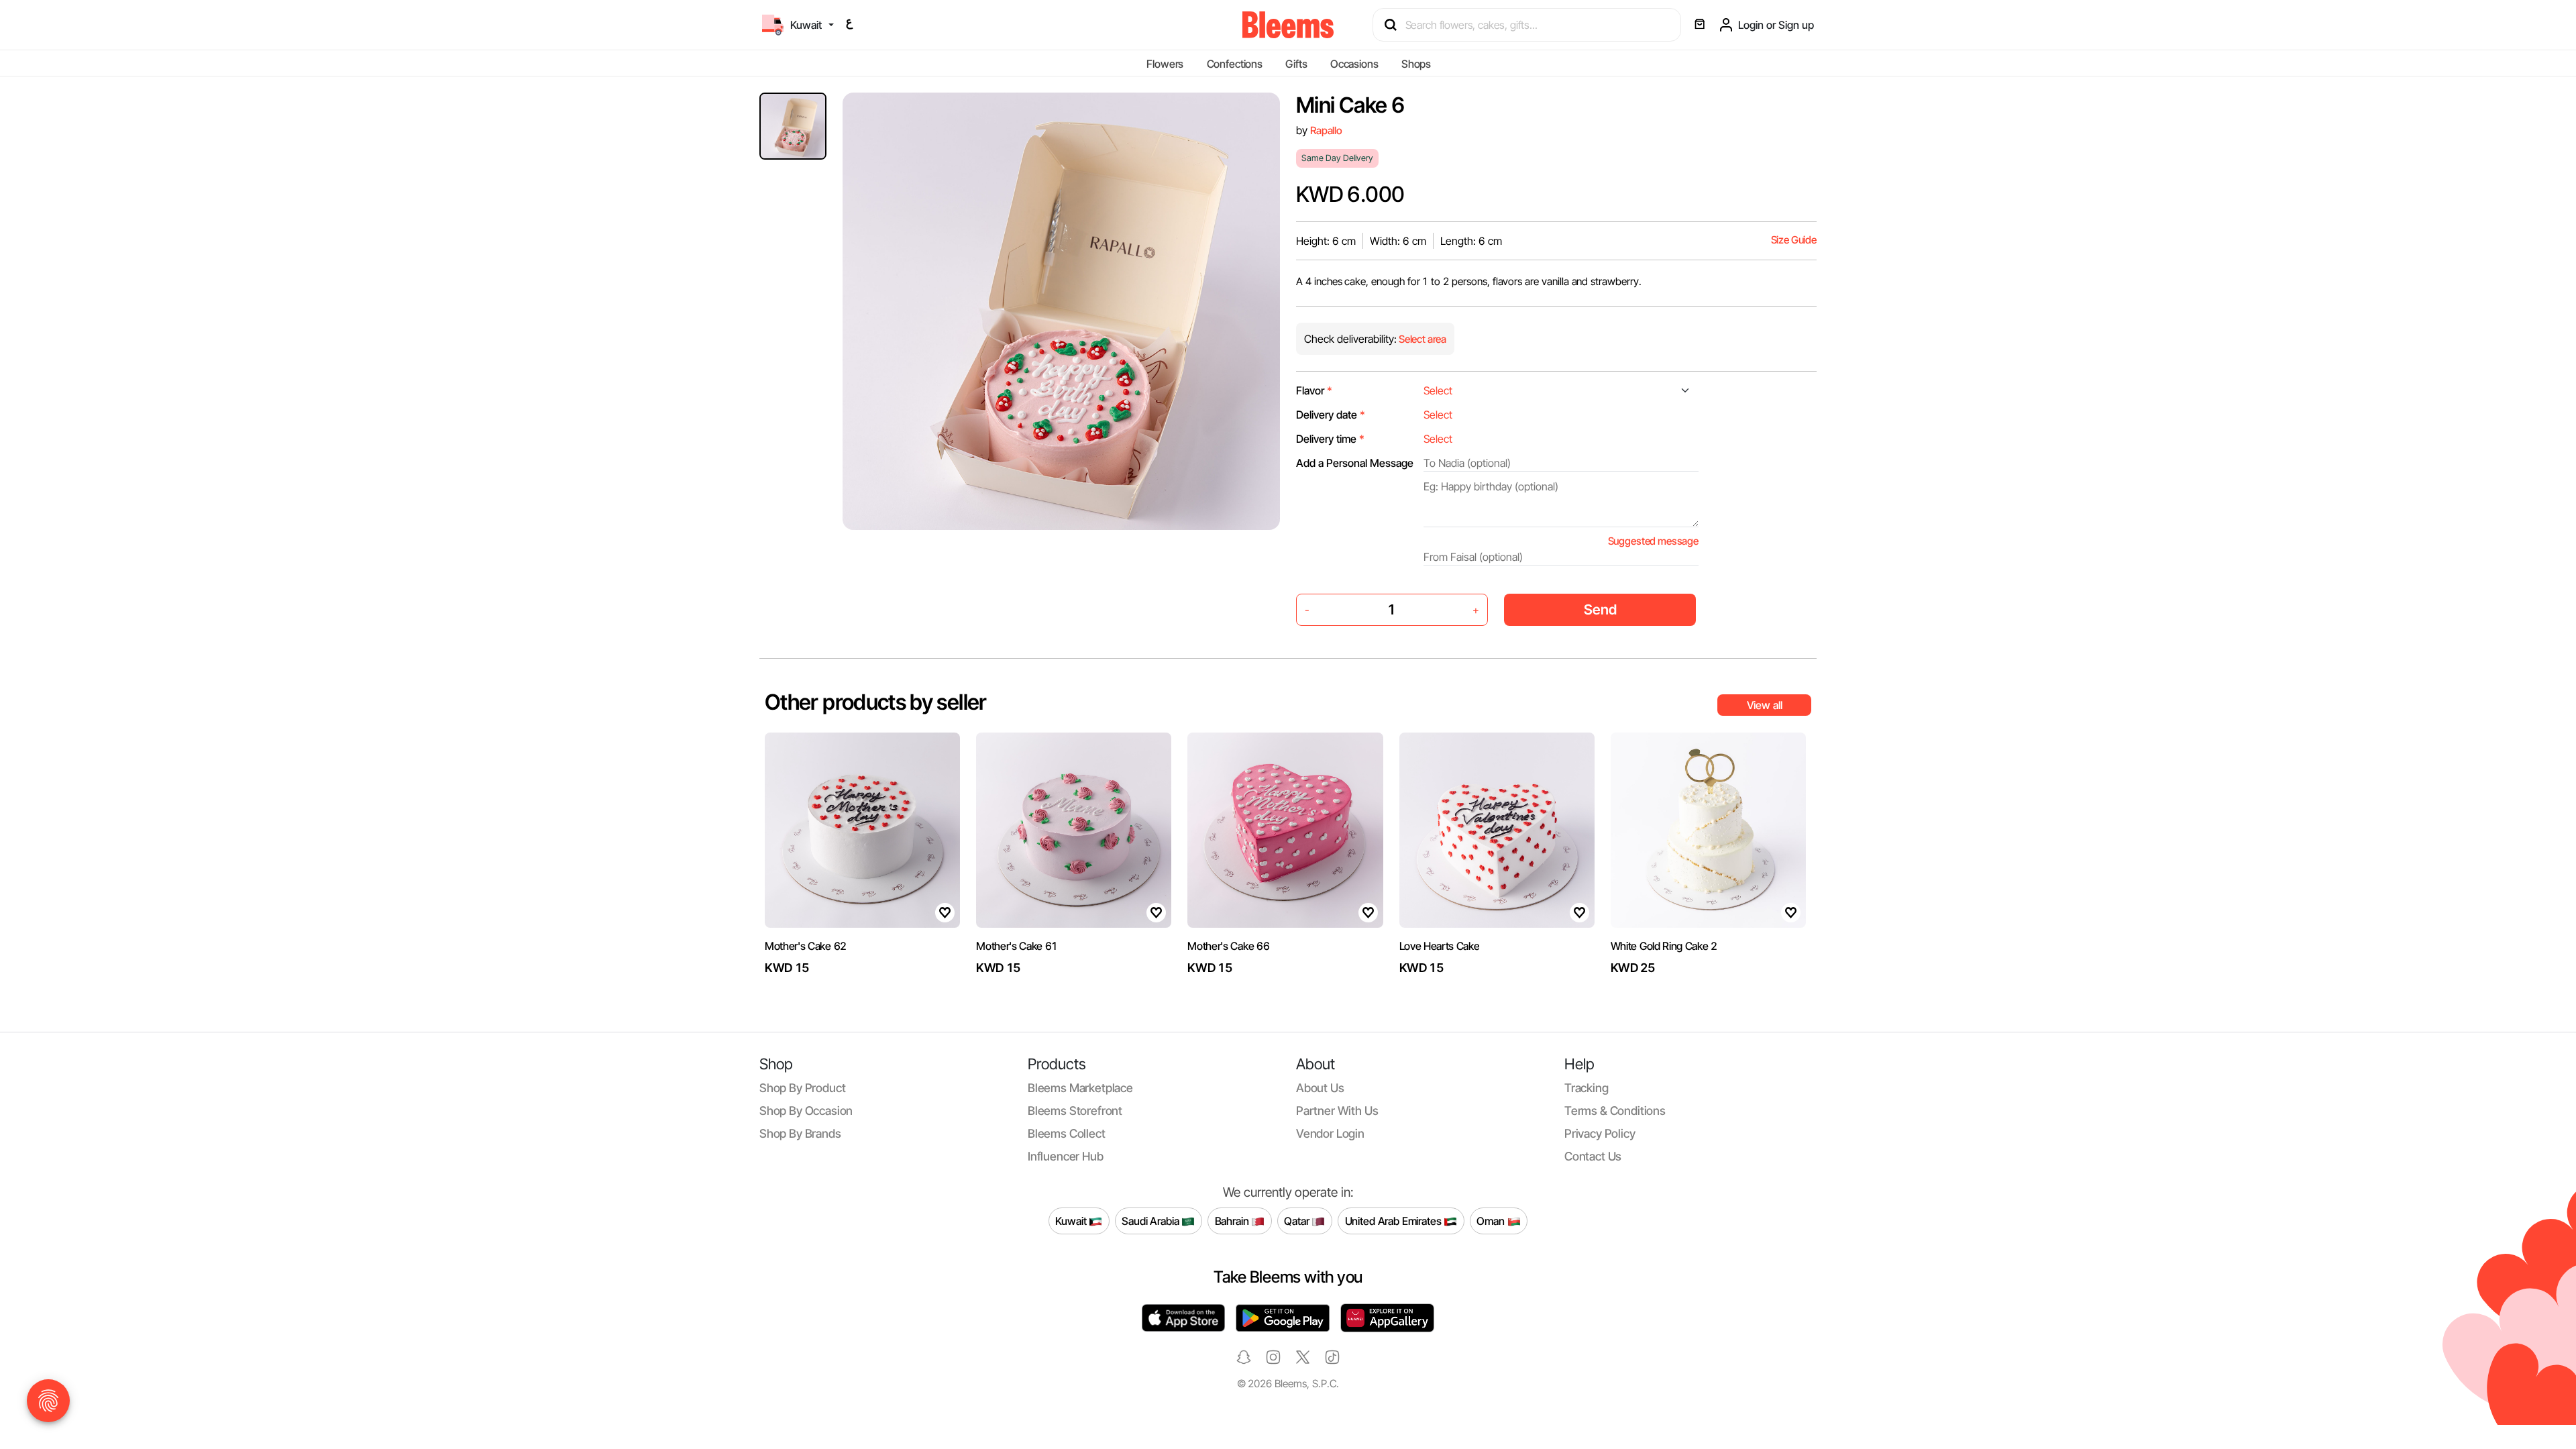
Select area (1421, 339)
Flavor (1314, 390)
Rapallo (1326, 130)
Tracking (1587, 1088)
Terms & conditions (1615, 1111)
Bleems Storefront (1075, 1111)
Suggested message (1653, 541)
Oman (1492, 1220)
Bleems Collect (1067, 1133)
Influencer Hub (1066, 1156)
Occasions (1354, 64)
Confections (1235, 64)
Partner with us (1337, 1111)
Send (1600, 609)
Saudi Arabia (1151, 1220)
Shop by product (802, 1088)
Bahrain (1233, 1220)
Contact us (1593, 1156)
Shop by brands (800, 1133)
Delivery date (1331, 415)
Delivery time (1330, 439)
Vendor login (1330, 1133)
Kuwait (1072, 1220)
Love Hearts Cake (1440, 946)
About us (1320, 1088)
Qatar (1298, 1220)
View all (1765, 705)
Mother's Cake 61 (1017, 946)
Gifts (1296, 64)
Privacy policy (1600, 1133)
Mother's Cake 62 (806, 946)
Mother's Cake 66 (1228, 946)
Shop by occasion (806, 1111)
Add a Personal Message (1355, 463)
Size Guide (1794, 240)
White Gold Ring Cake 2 (1664, 946)
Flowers (1165, 64)
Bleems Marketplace (1080, 1088)
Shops (1416, 64)
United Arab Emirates (1395, 1220)
